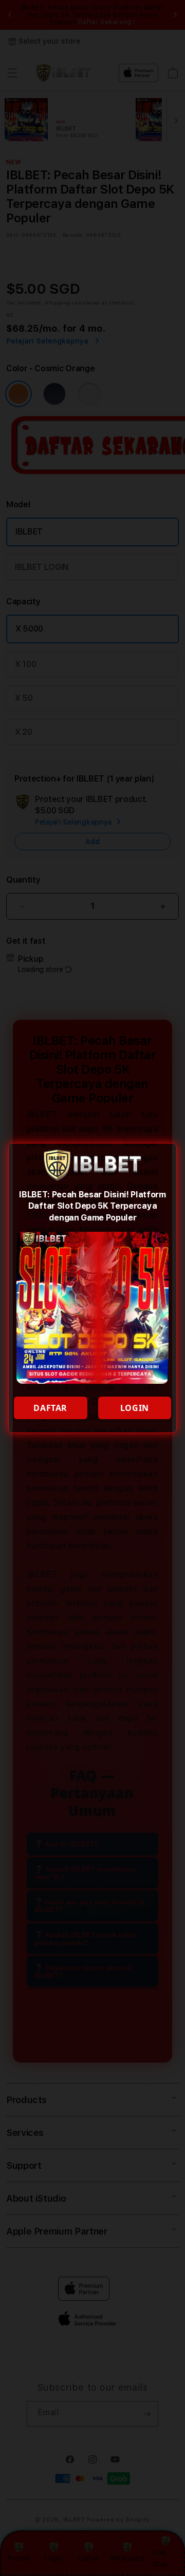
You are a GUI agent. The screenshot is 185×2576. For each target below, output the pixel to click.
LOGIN (135, 1408)
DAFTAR (50, 1408)
